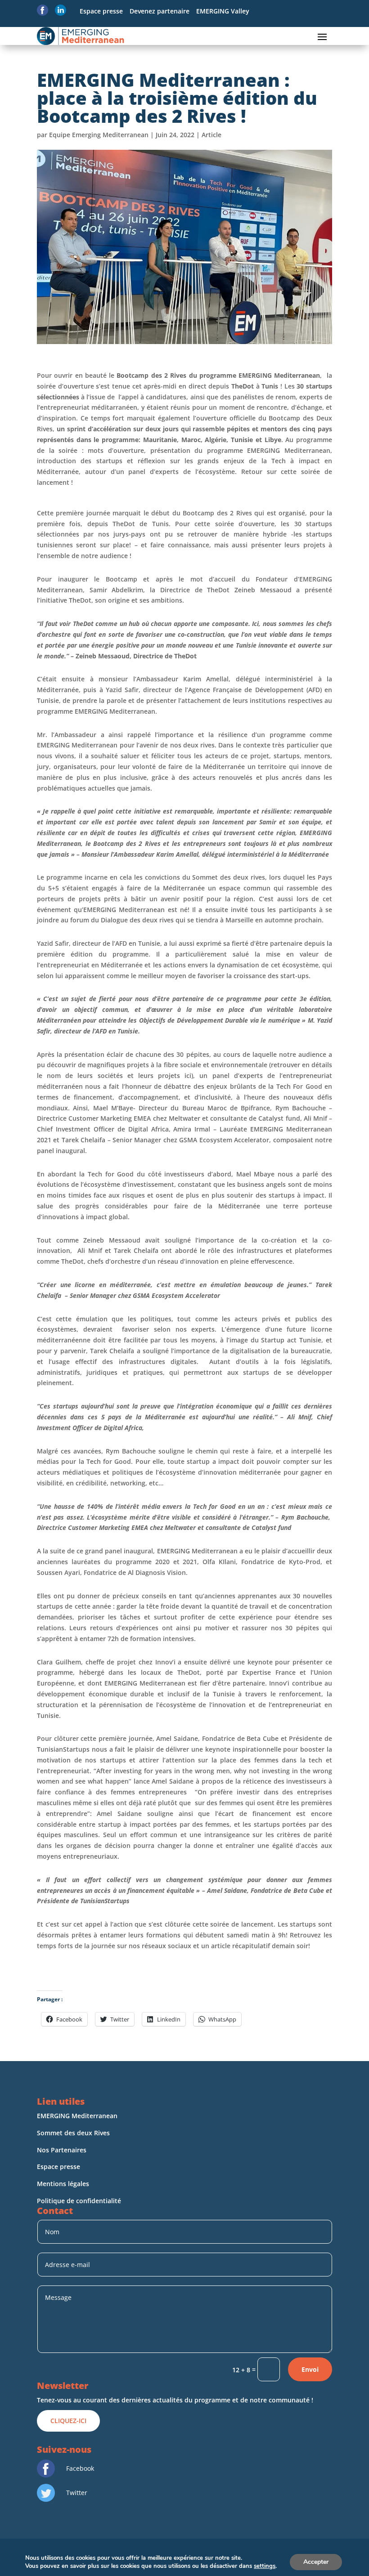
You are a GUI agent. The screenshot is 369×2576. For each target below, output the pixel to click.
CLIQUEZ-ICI (68, 2421)
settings (265, 2566)
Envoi (310, 2369)
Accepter (316, 2562)
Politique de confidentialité (80, 2201)
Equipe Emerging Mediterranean (99, 135)
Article (211, 135)
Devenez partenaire (160, 11)
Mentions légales (64, 2184)
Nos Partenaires (62, 2150)
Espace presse (101, 11)
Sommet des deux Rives (73, 2133)
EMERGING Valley (223, 11)
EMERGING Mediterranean (77, 2116)
